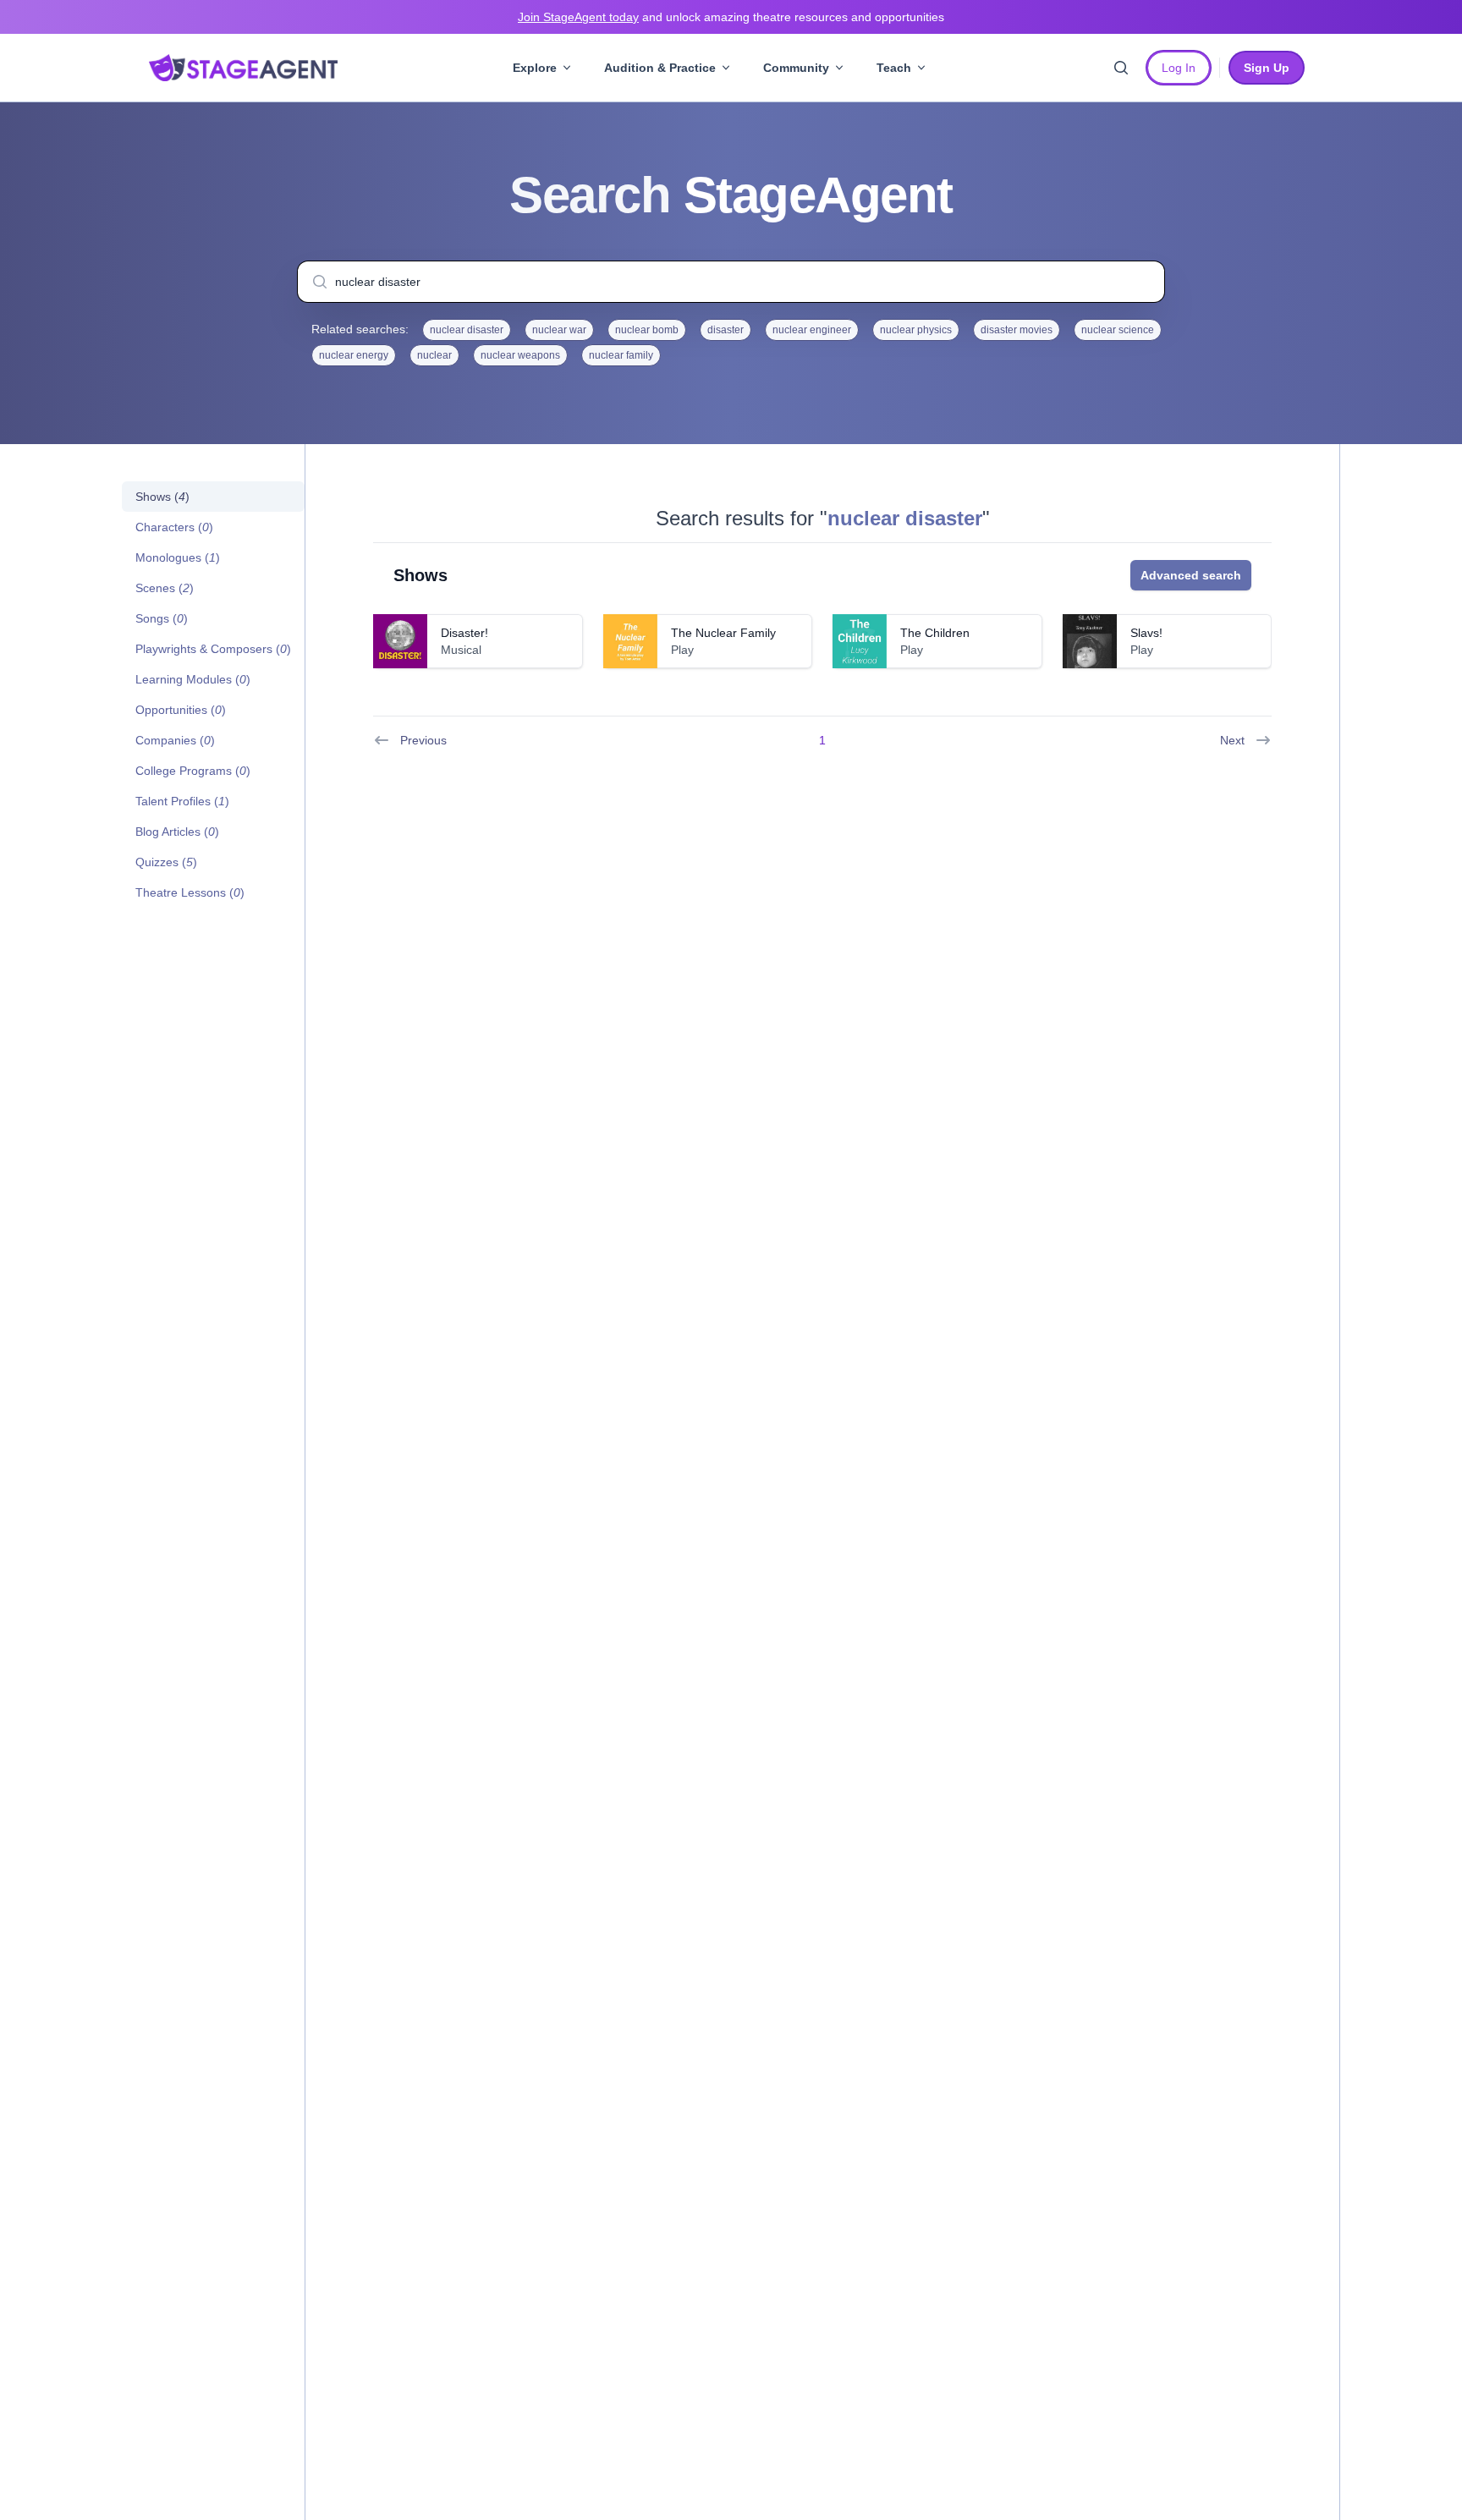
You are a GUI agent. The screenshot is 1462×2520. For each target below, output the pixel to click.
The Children (935, 633)
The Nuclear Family (723, 633)
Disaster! (464, 633)
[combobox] (731, 282)
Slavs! (1146, 633)
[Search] (1121, 68)
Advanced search (1191, 575)
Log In (1179, 68)
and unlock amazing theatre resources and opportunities (731, 17)
